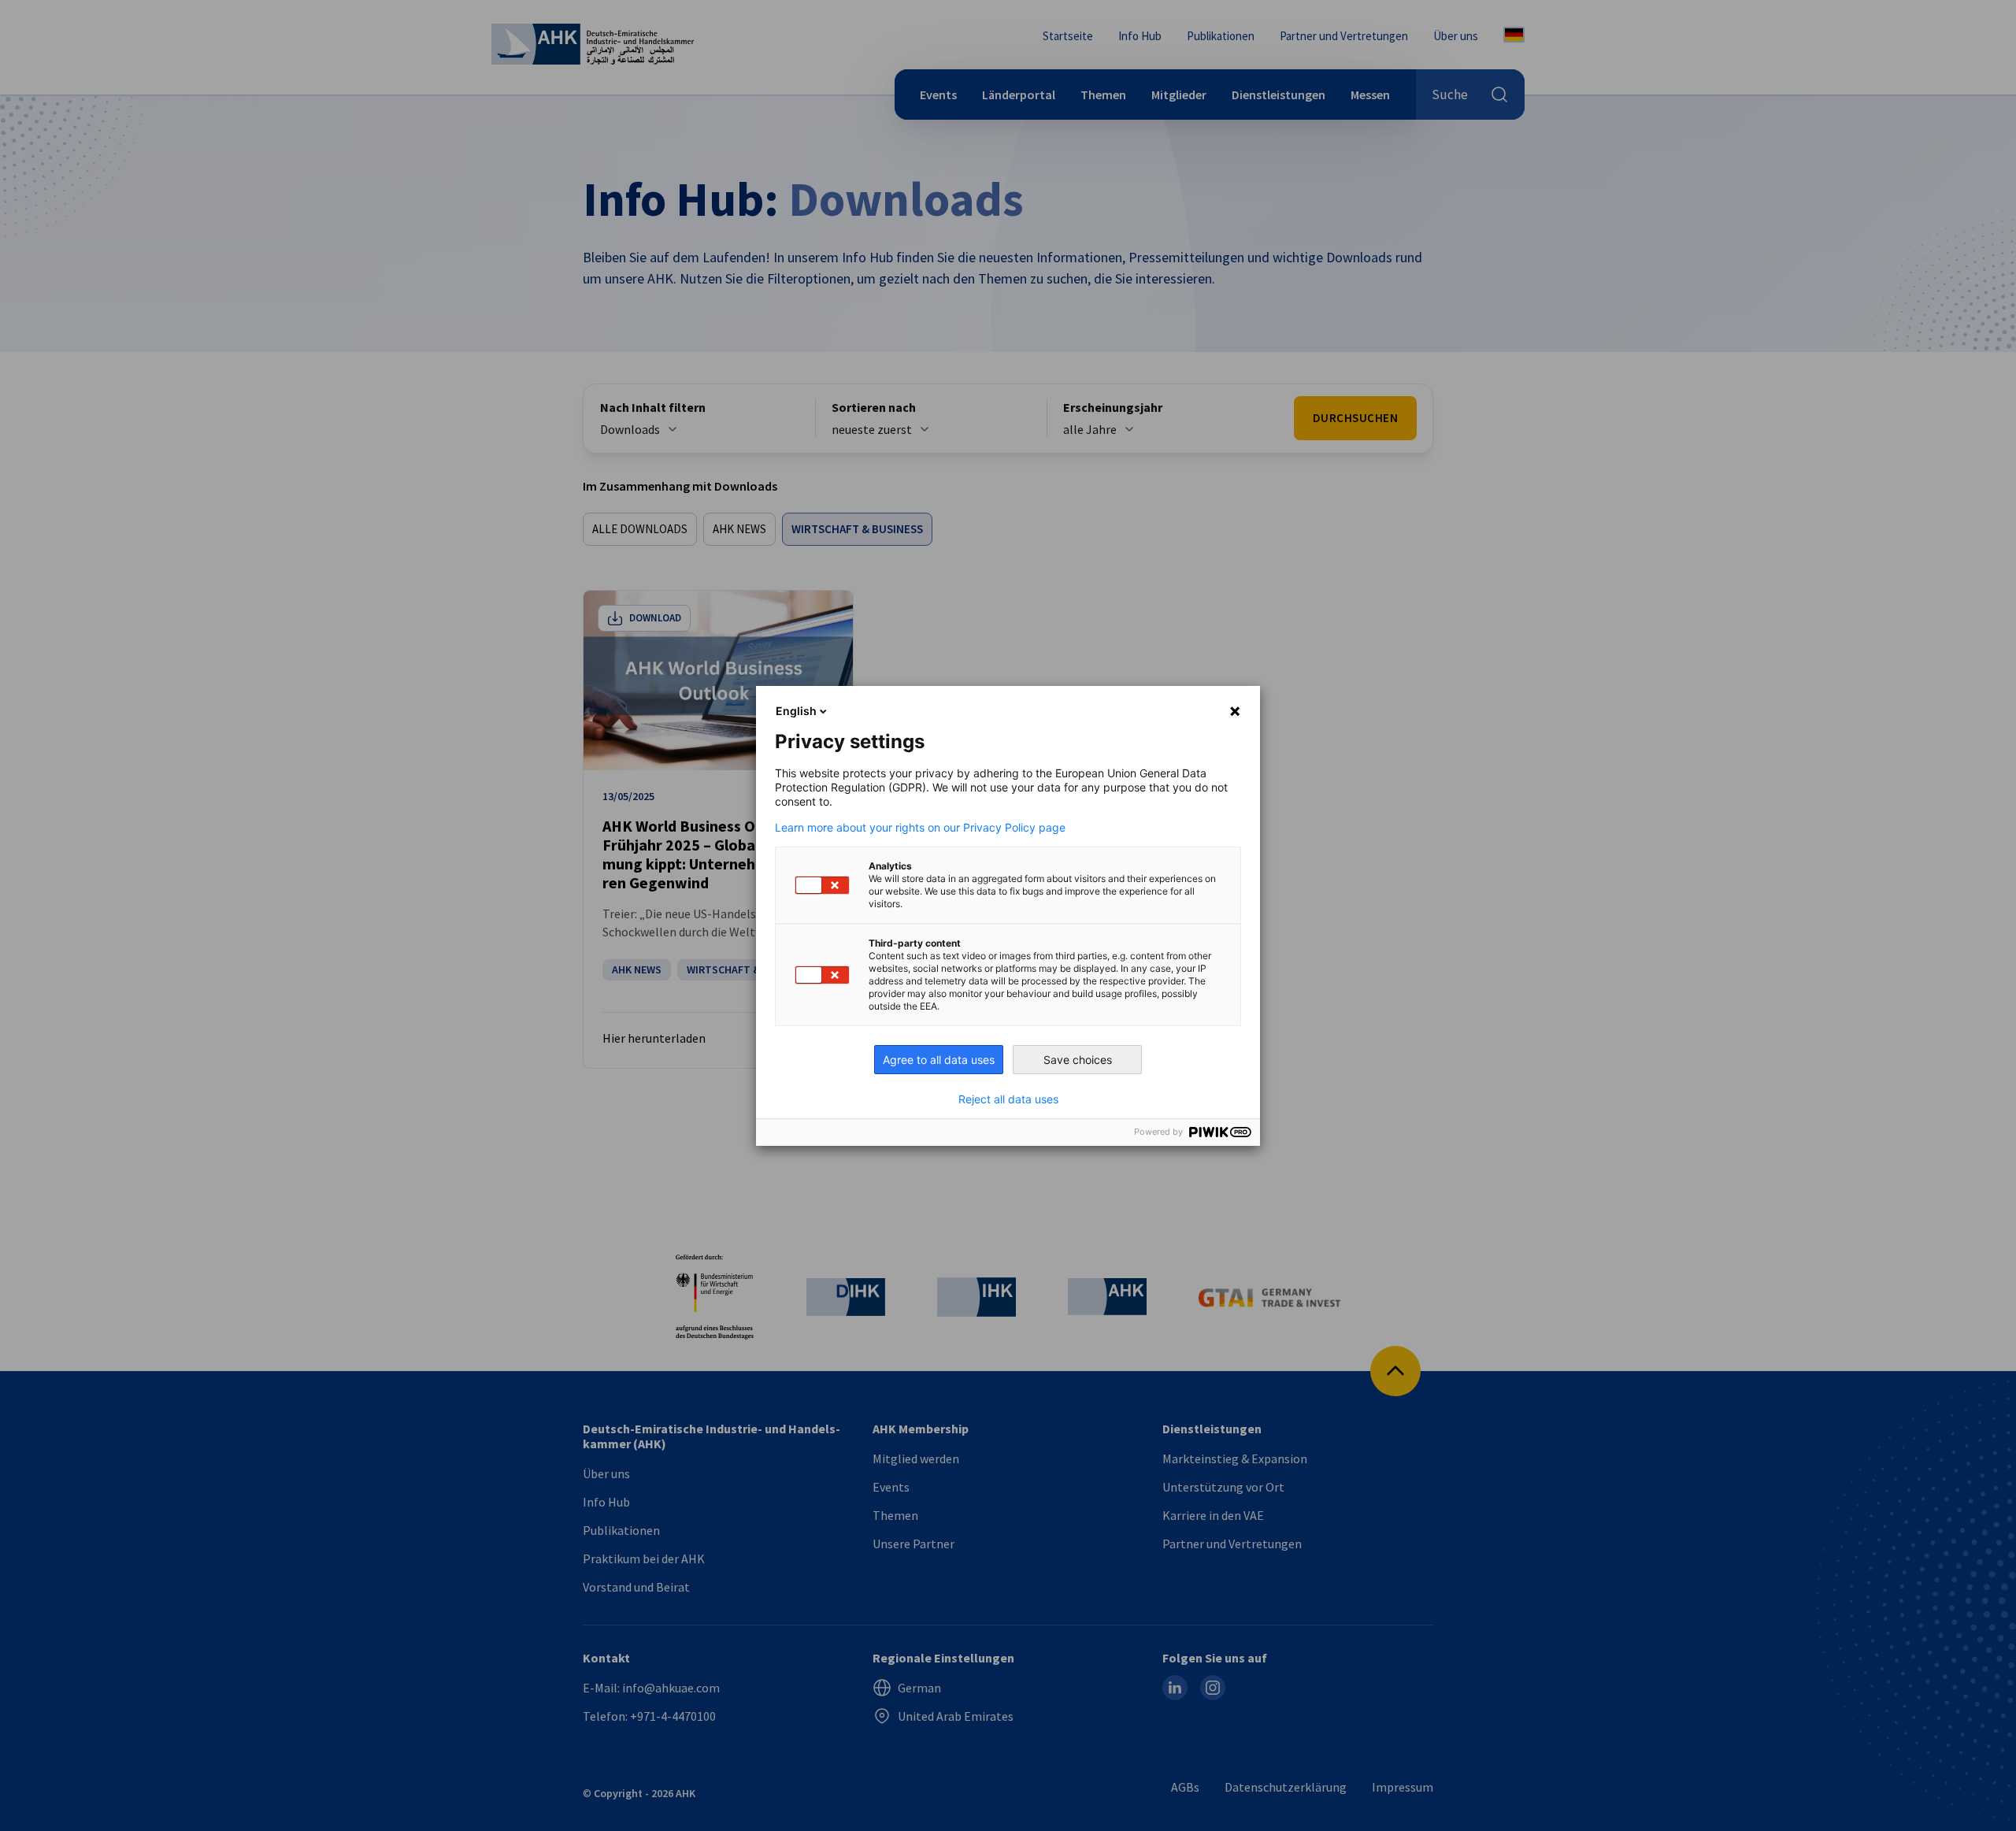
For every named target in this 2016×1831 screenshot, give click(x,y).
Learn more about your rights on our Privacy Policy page (920, 828)
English (796, 711)
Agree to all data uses (939, 1060)
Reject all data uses (1008, 1099)
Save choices (1078, 1060)
